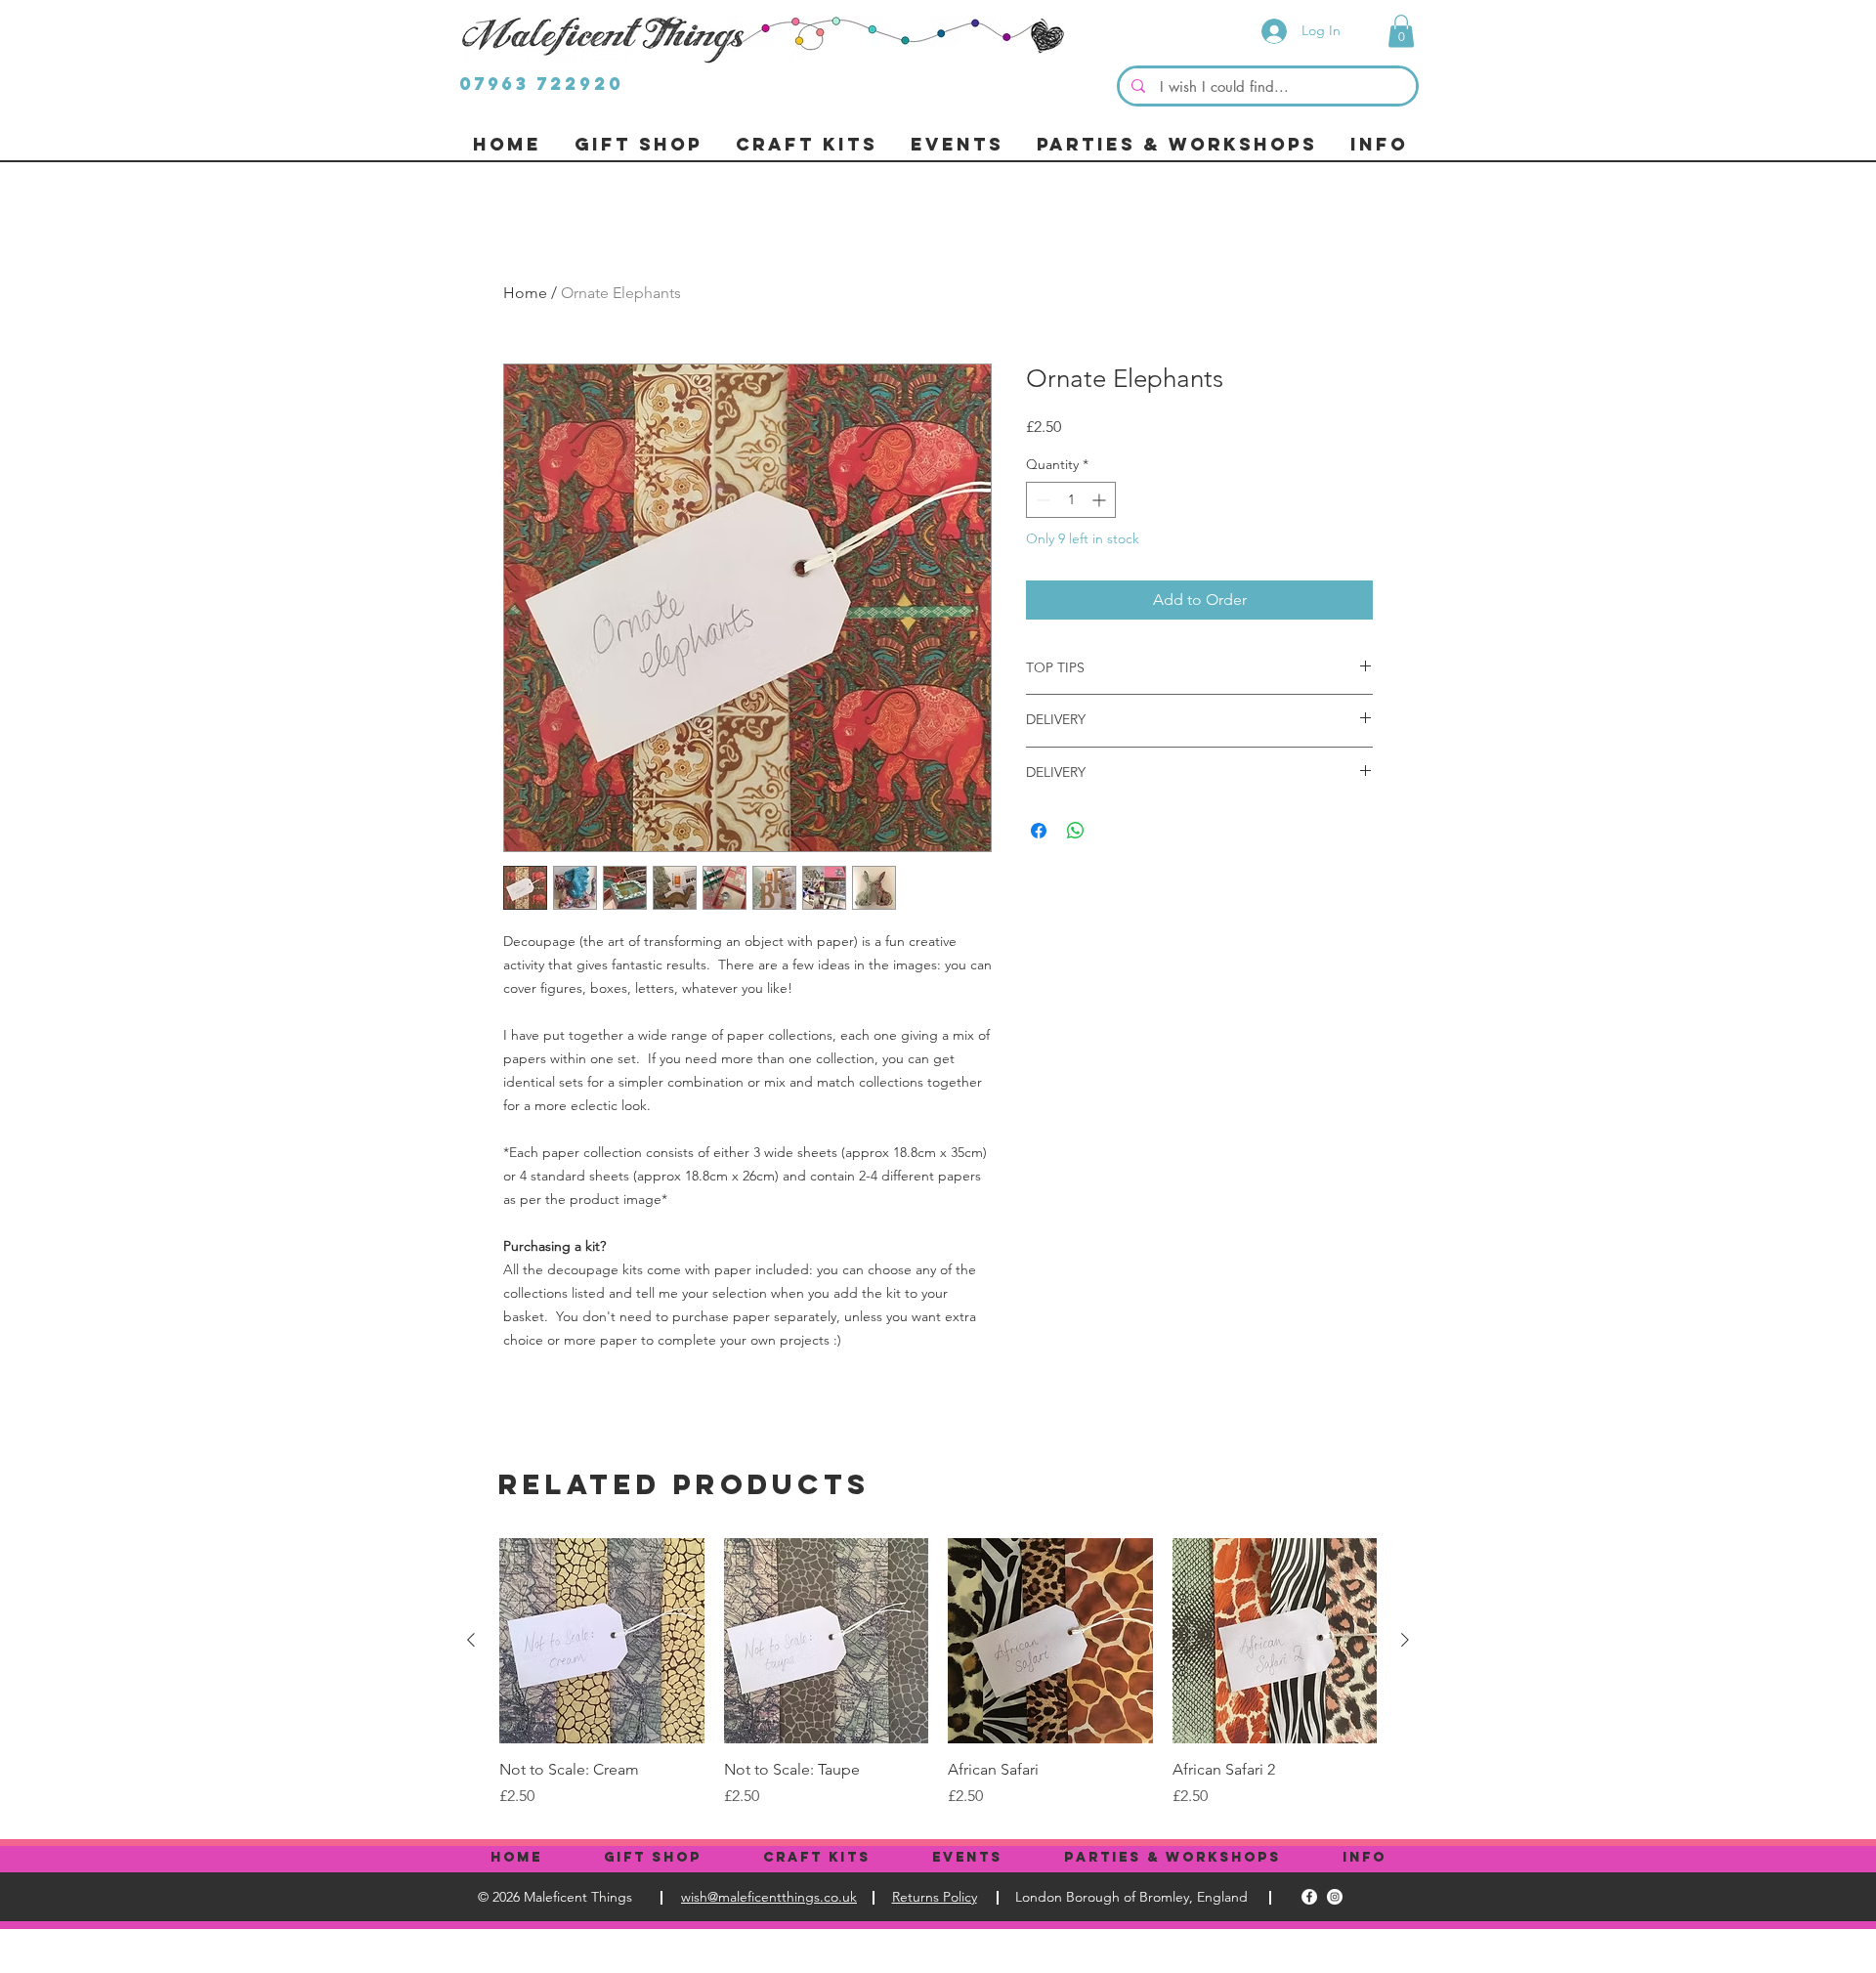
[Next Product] (1405, 1640)
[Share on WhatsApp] (1076, 831)
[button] (1401, 31)
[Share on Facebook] (1039, 831)
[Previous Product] (471, 1640)
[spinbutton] (1071, 500)
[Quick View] (602, 1641)
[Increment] (1101, 500)
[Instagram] (1335, 1897)
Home (525, 293)
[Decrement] (1041, 500)
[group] (938, 1673)
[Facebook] (1309, 1897)
